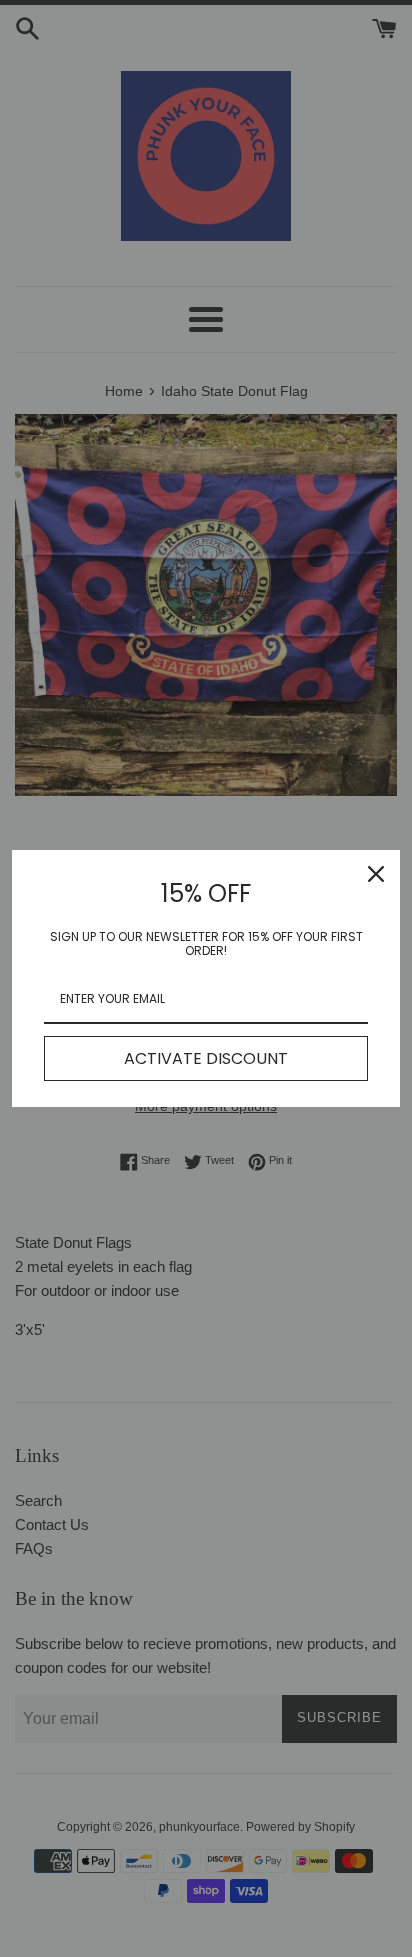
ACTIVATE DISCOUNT (206, 1058)
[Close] (376, 874)
